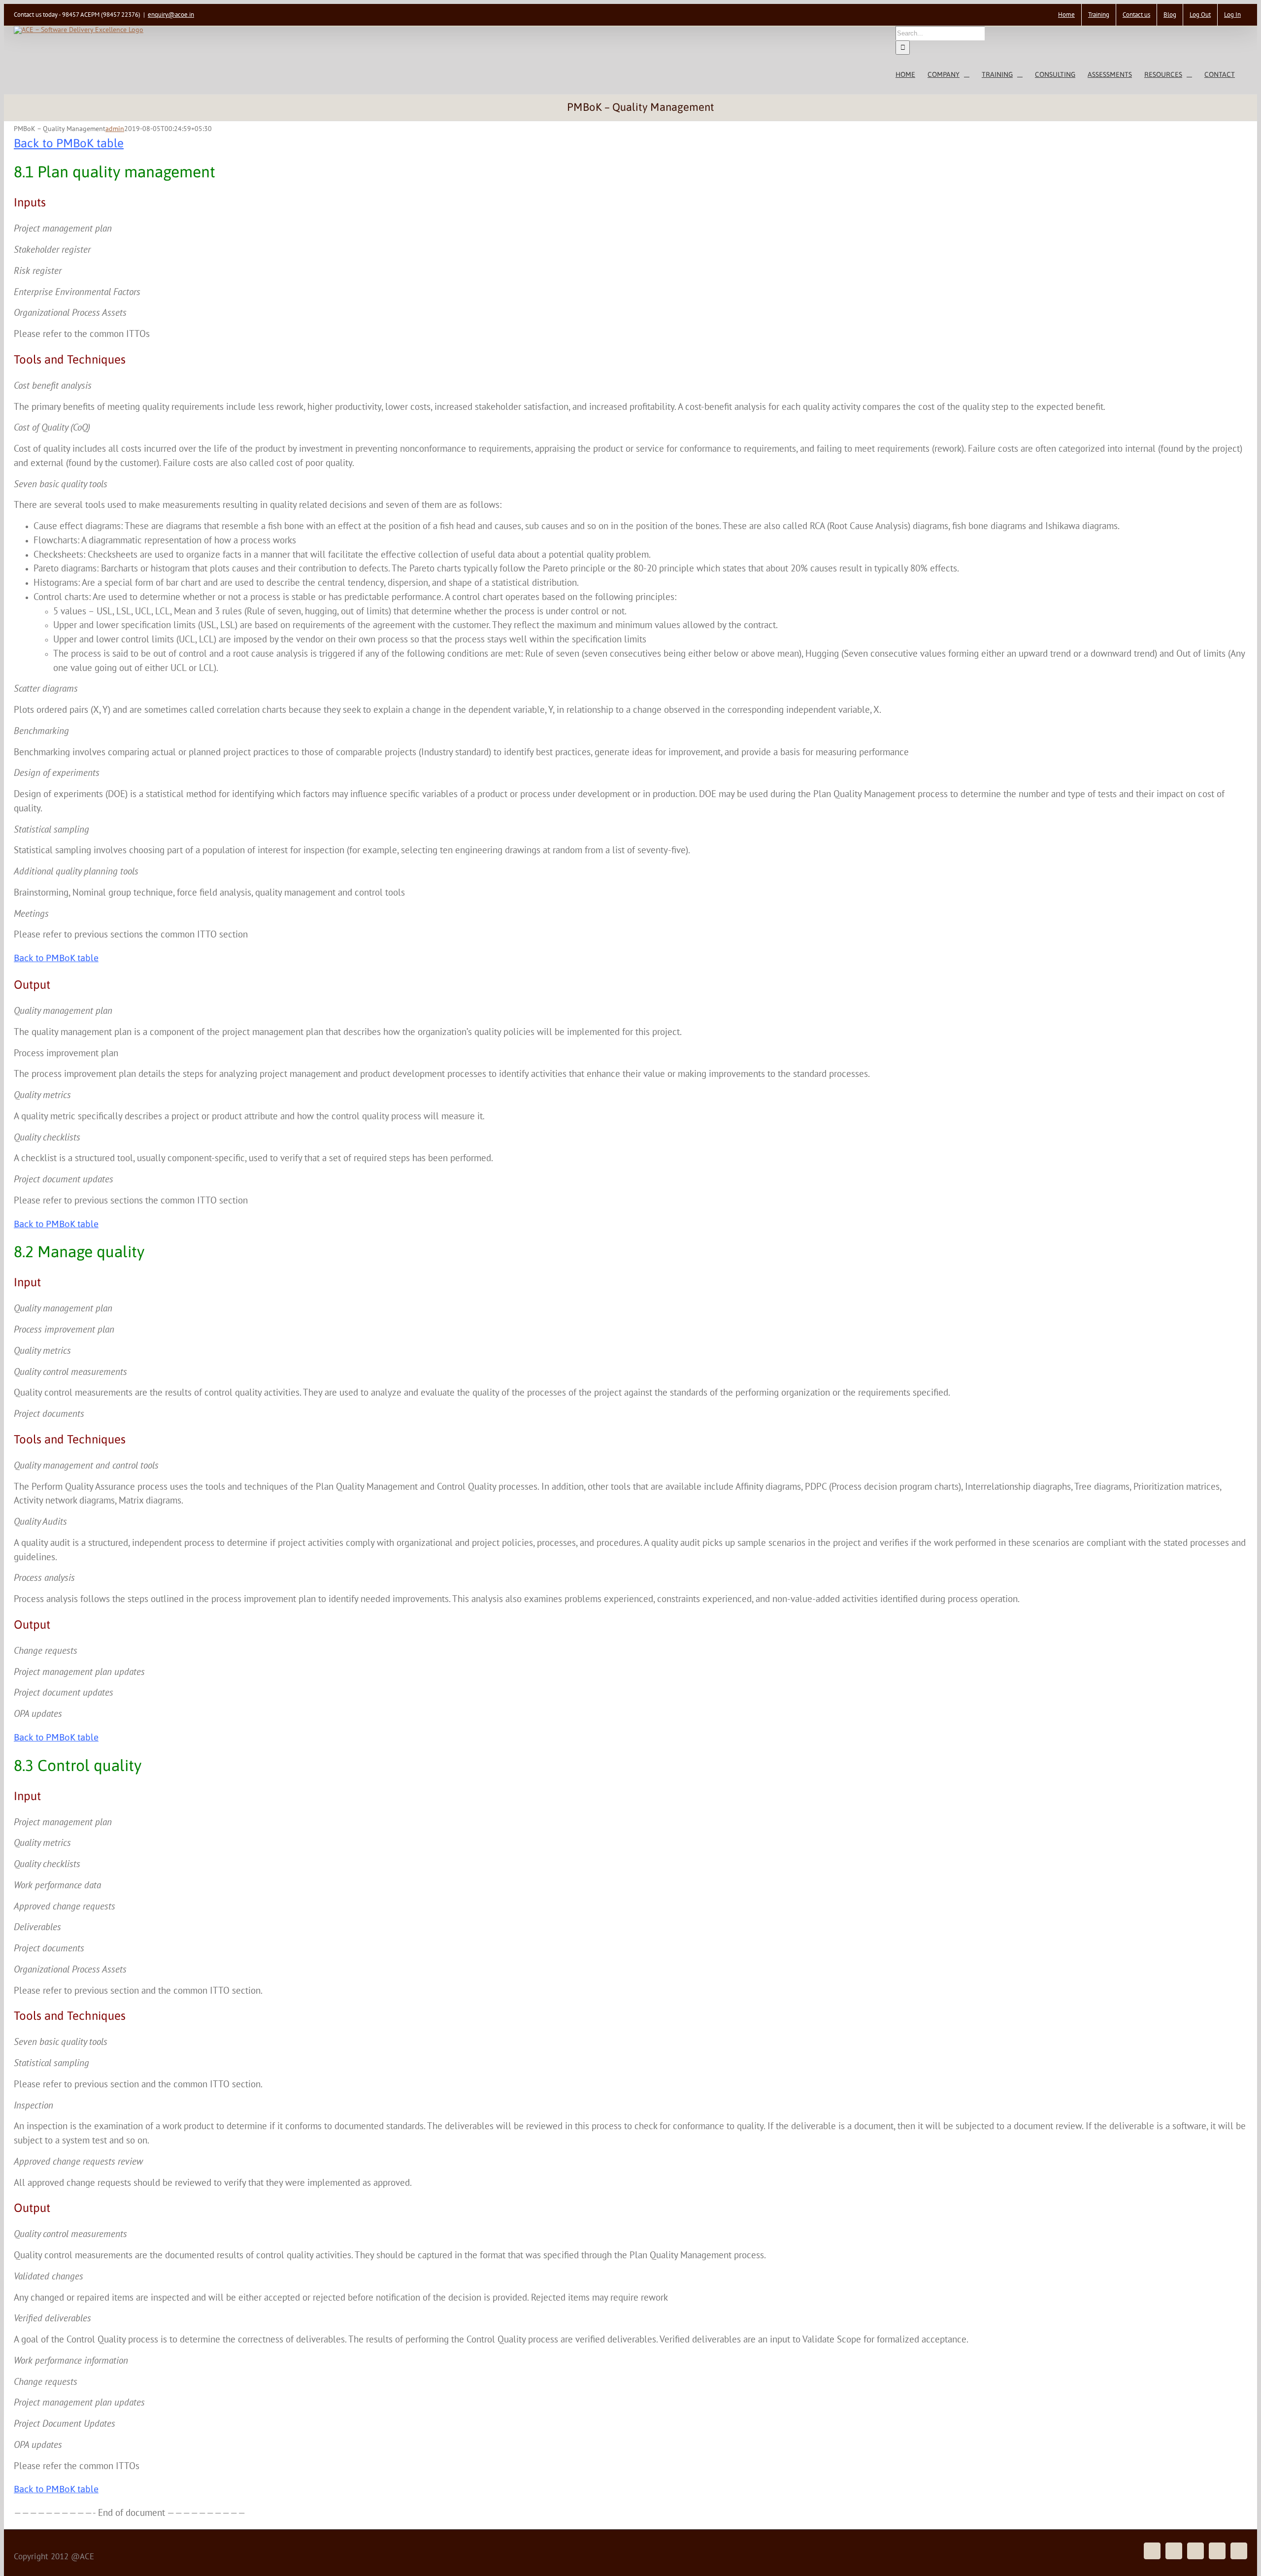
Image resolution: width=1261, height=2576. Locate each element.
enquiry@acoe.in (171, 15)
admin (115, 129)
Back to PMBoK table (69, 143)
